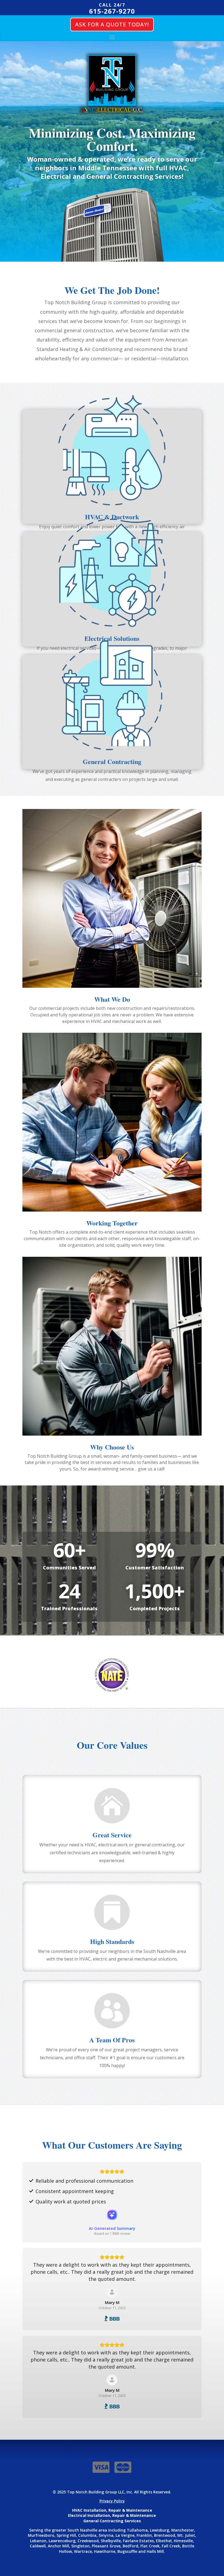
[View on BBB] (112, 2292)
